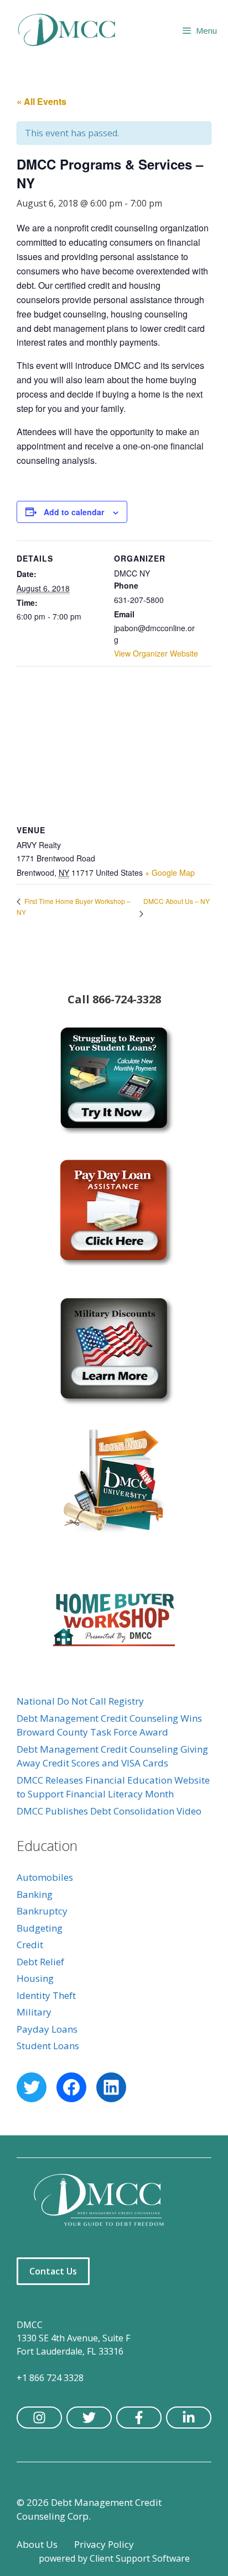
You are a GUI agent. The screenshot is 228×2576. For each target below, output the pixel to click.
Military (34, 2012)
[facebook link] (139, 2418)
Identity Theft (46, 1995)
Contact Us (53, 2271)
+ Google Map (170, 872)
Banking (35, 1894)
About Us (37, 2544)
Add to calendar (74, 512)
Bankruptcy (42, 1911)
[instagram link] (39, 2418)
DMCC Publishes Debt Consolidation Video (109, 1811)
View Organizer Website (156, 653)
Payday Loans (47, 2029)
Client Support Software (140, 2558)
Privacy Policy (104, 2544)
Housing (35, 1978)
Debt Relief (40, 1962)
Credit (30, 1945)
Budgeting (40, 1928)
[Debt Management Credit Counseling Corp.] (73, 30)
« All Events (42, 101)
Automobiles (45, 1877)
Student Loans (48, 2046)
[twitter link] (89, 2418)
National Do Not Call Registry (80, 1701)
